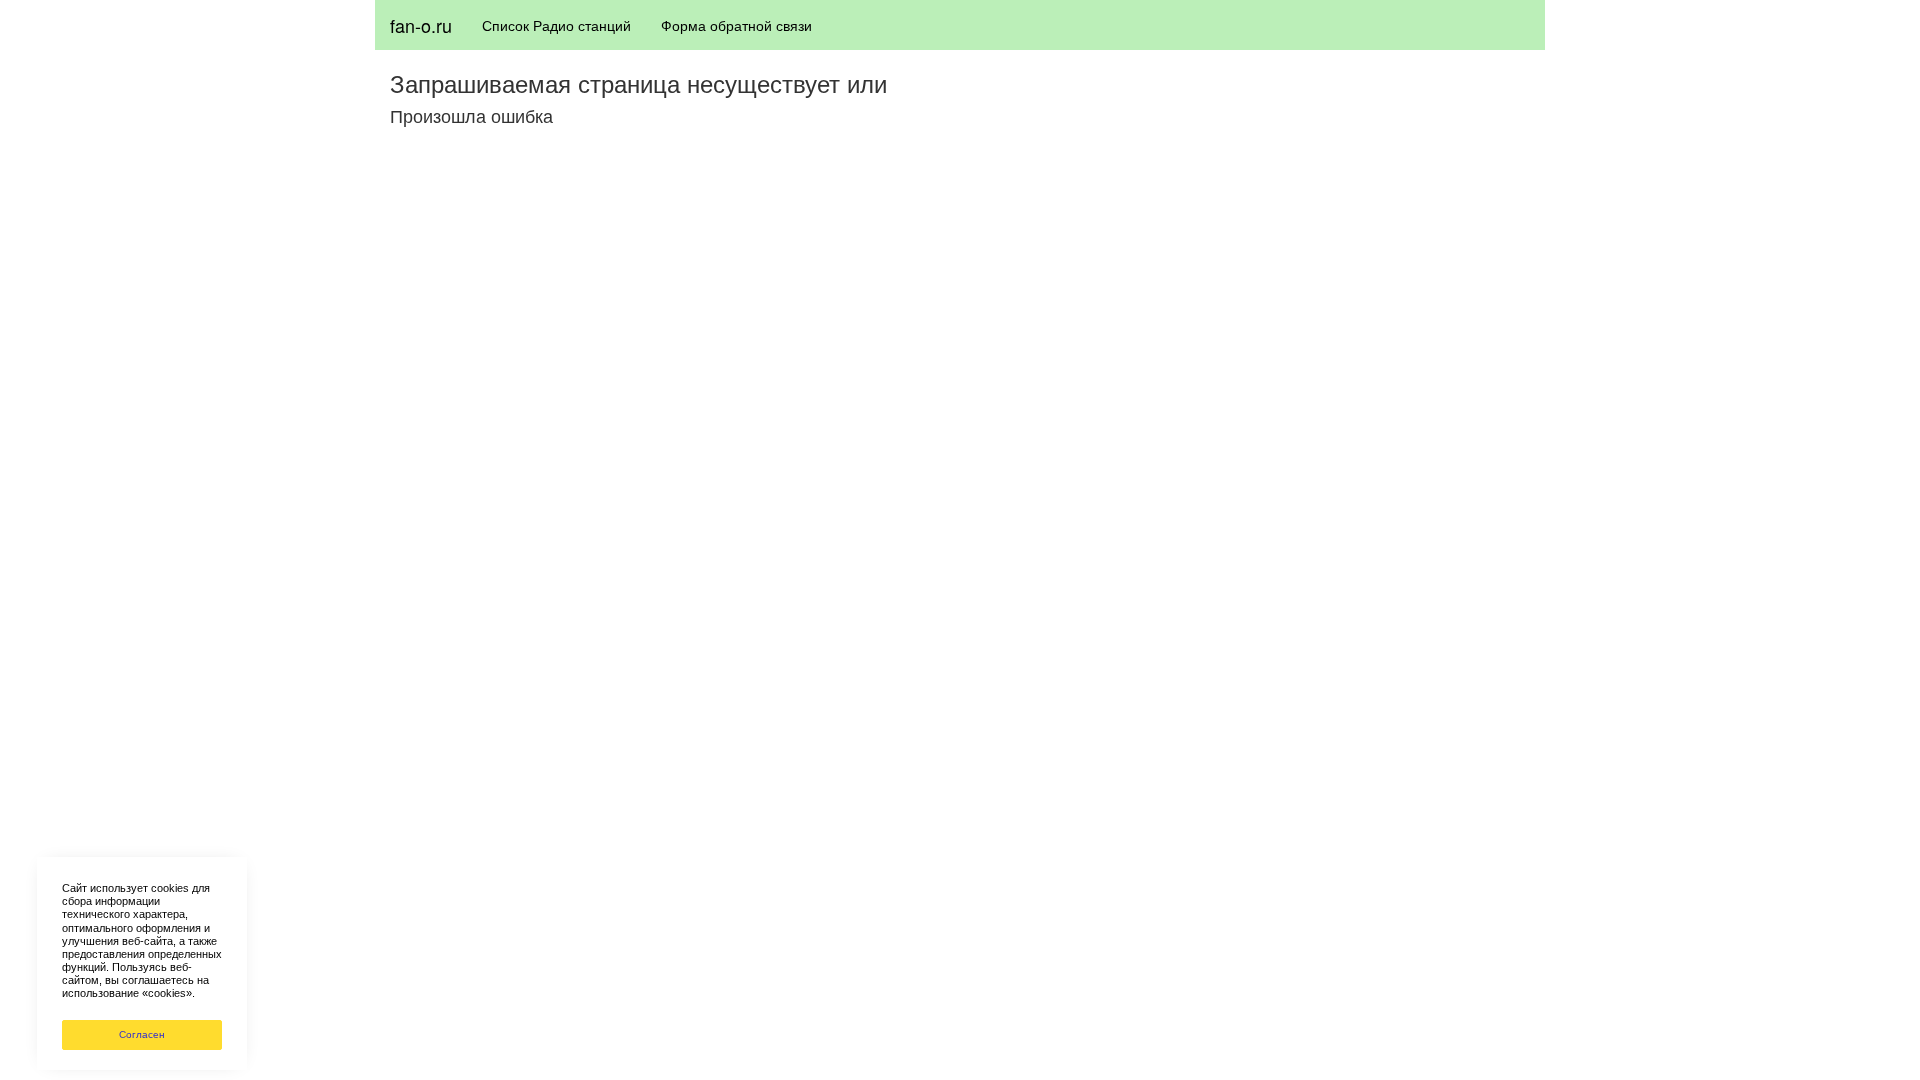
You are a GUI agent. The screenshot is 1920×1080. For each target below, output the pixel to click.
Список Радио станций (556, 25)
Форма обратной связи (736, 25)
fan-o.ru (421, 25)
